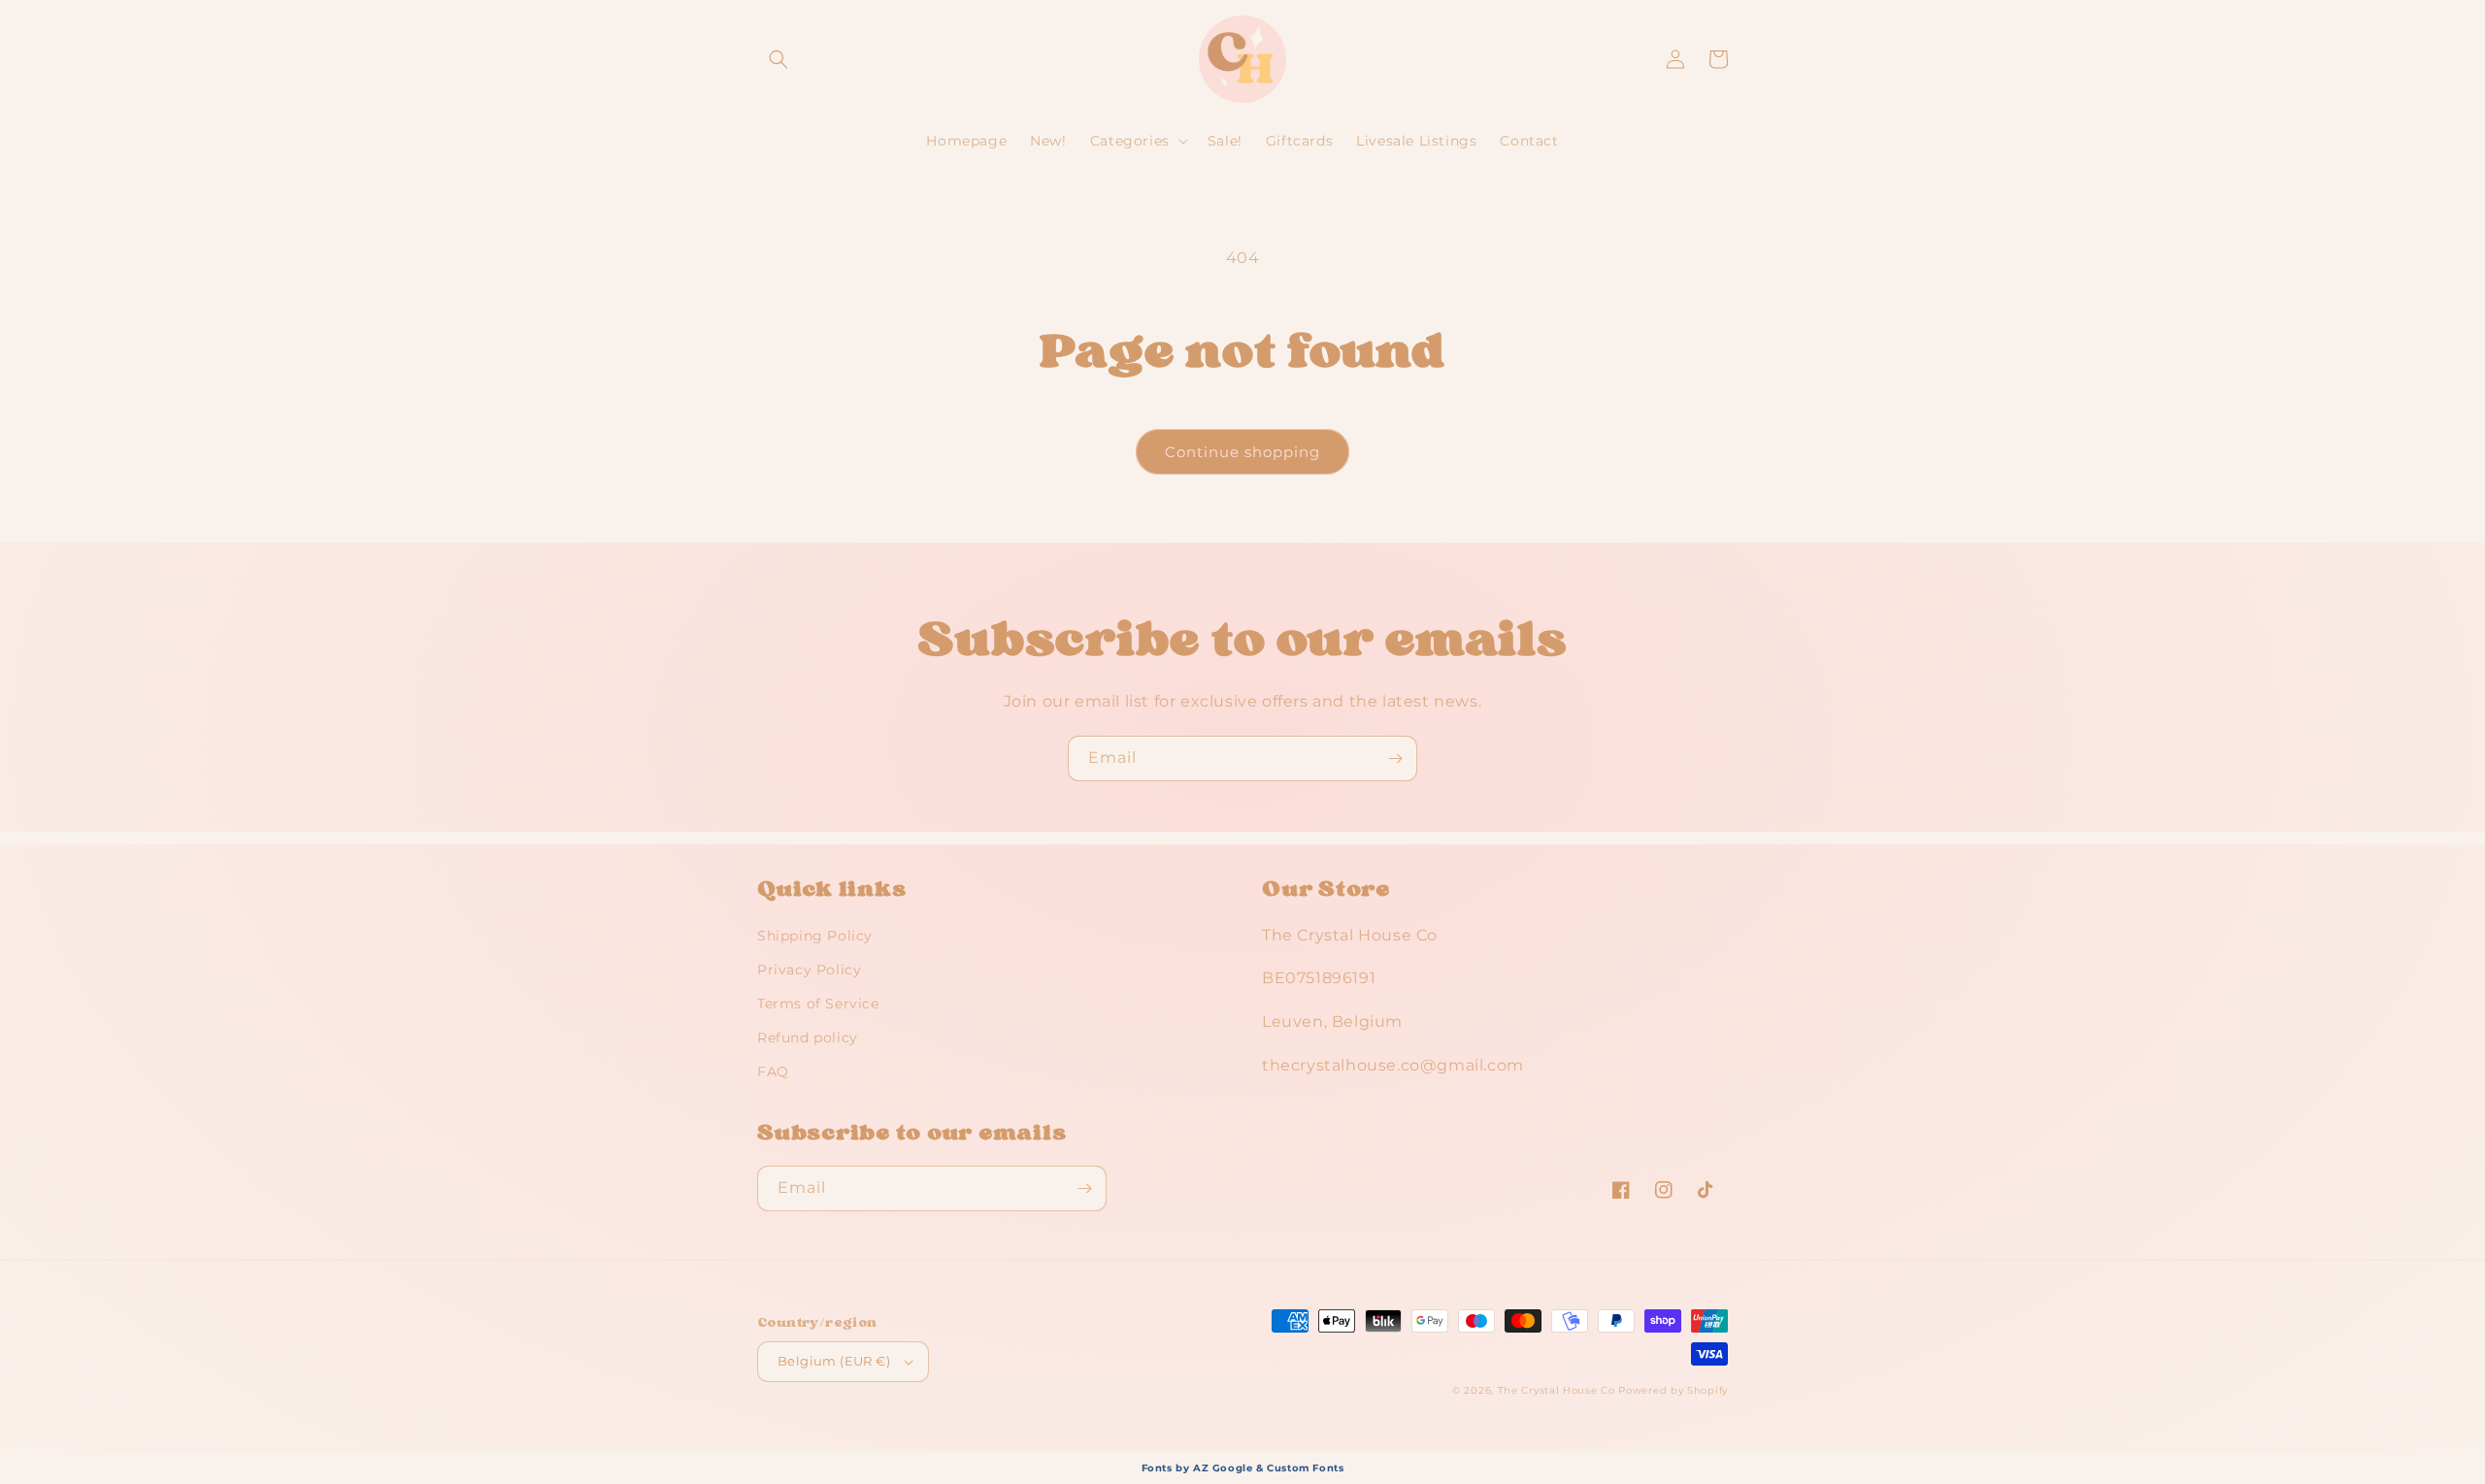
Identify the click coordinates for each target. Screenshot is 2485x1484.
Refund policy (808, 1038)
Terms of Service (818, 1004)
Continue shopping (1242, 452)
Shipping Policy (815, 936)
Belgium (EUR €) (834, 1361)
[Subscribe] (1395, 758)
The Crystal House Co (1557, 1390)
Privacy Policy (809, 970)
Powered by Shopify (1673, 1390)
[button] (779, 59)
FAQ (773, 1072)
